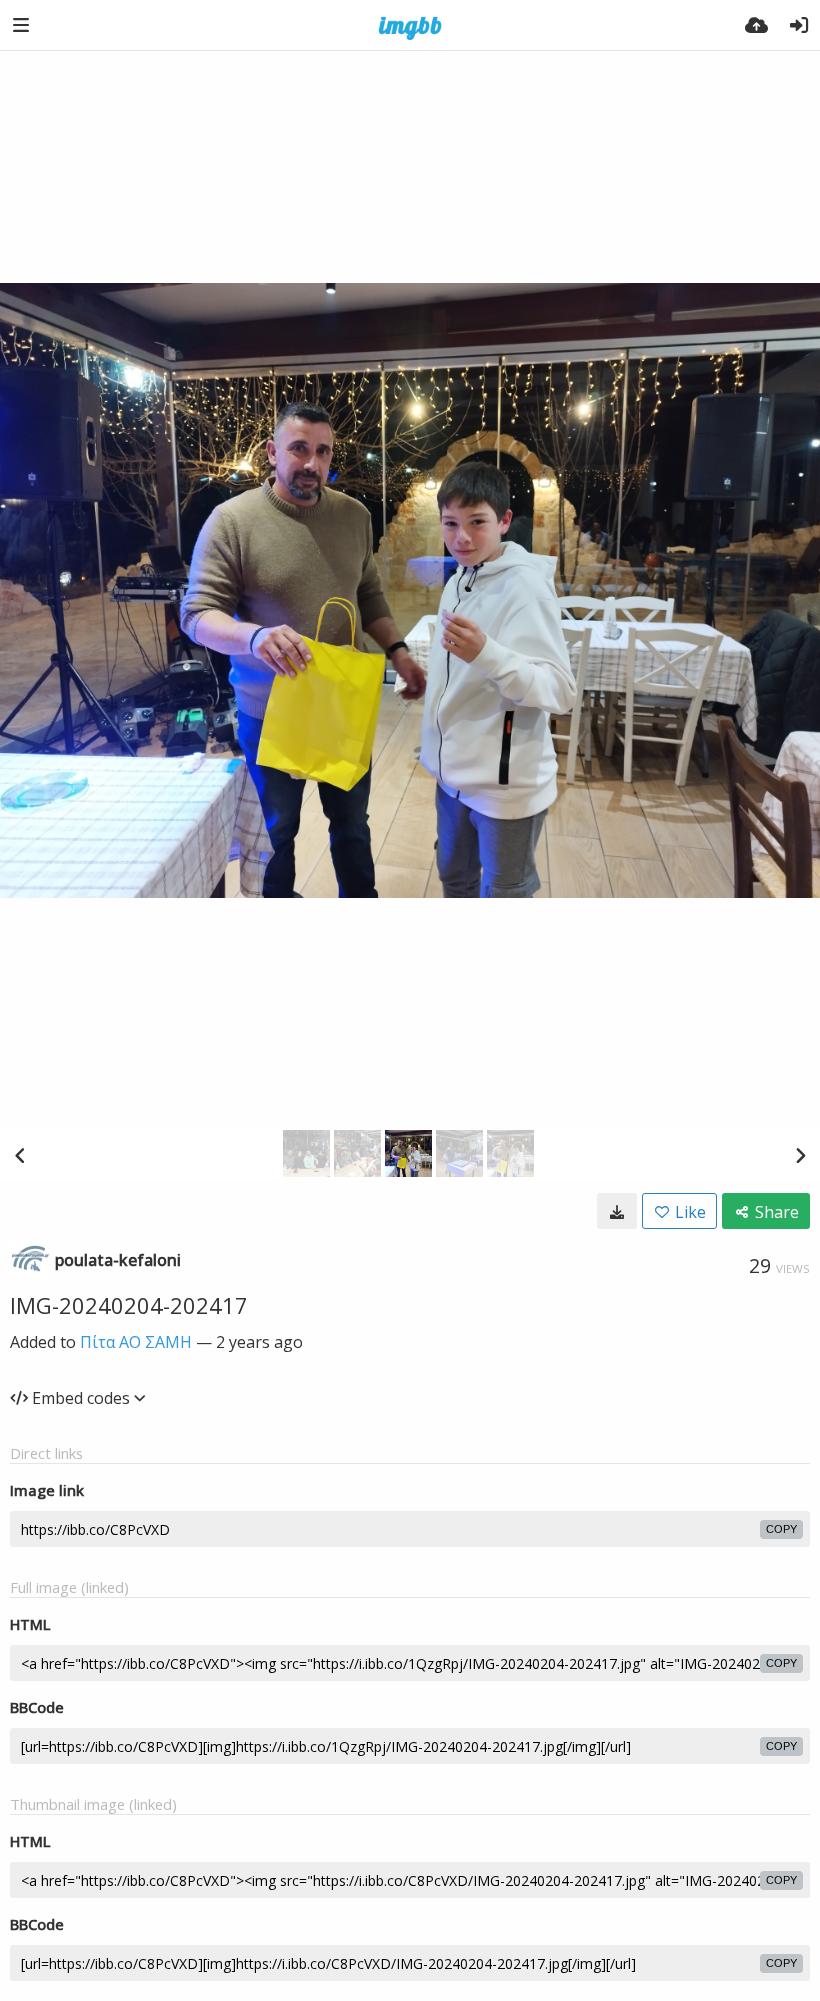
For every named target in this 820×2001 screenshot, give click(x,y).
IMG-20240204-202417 (129, 1305)
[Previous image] (20, 1155)
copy (781, 1529)
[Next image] (800, 1155)
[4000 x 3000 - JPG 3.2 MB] (617, 1211)
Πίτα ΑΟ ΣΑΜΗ (136, 1342)
